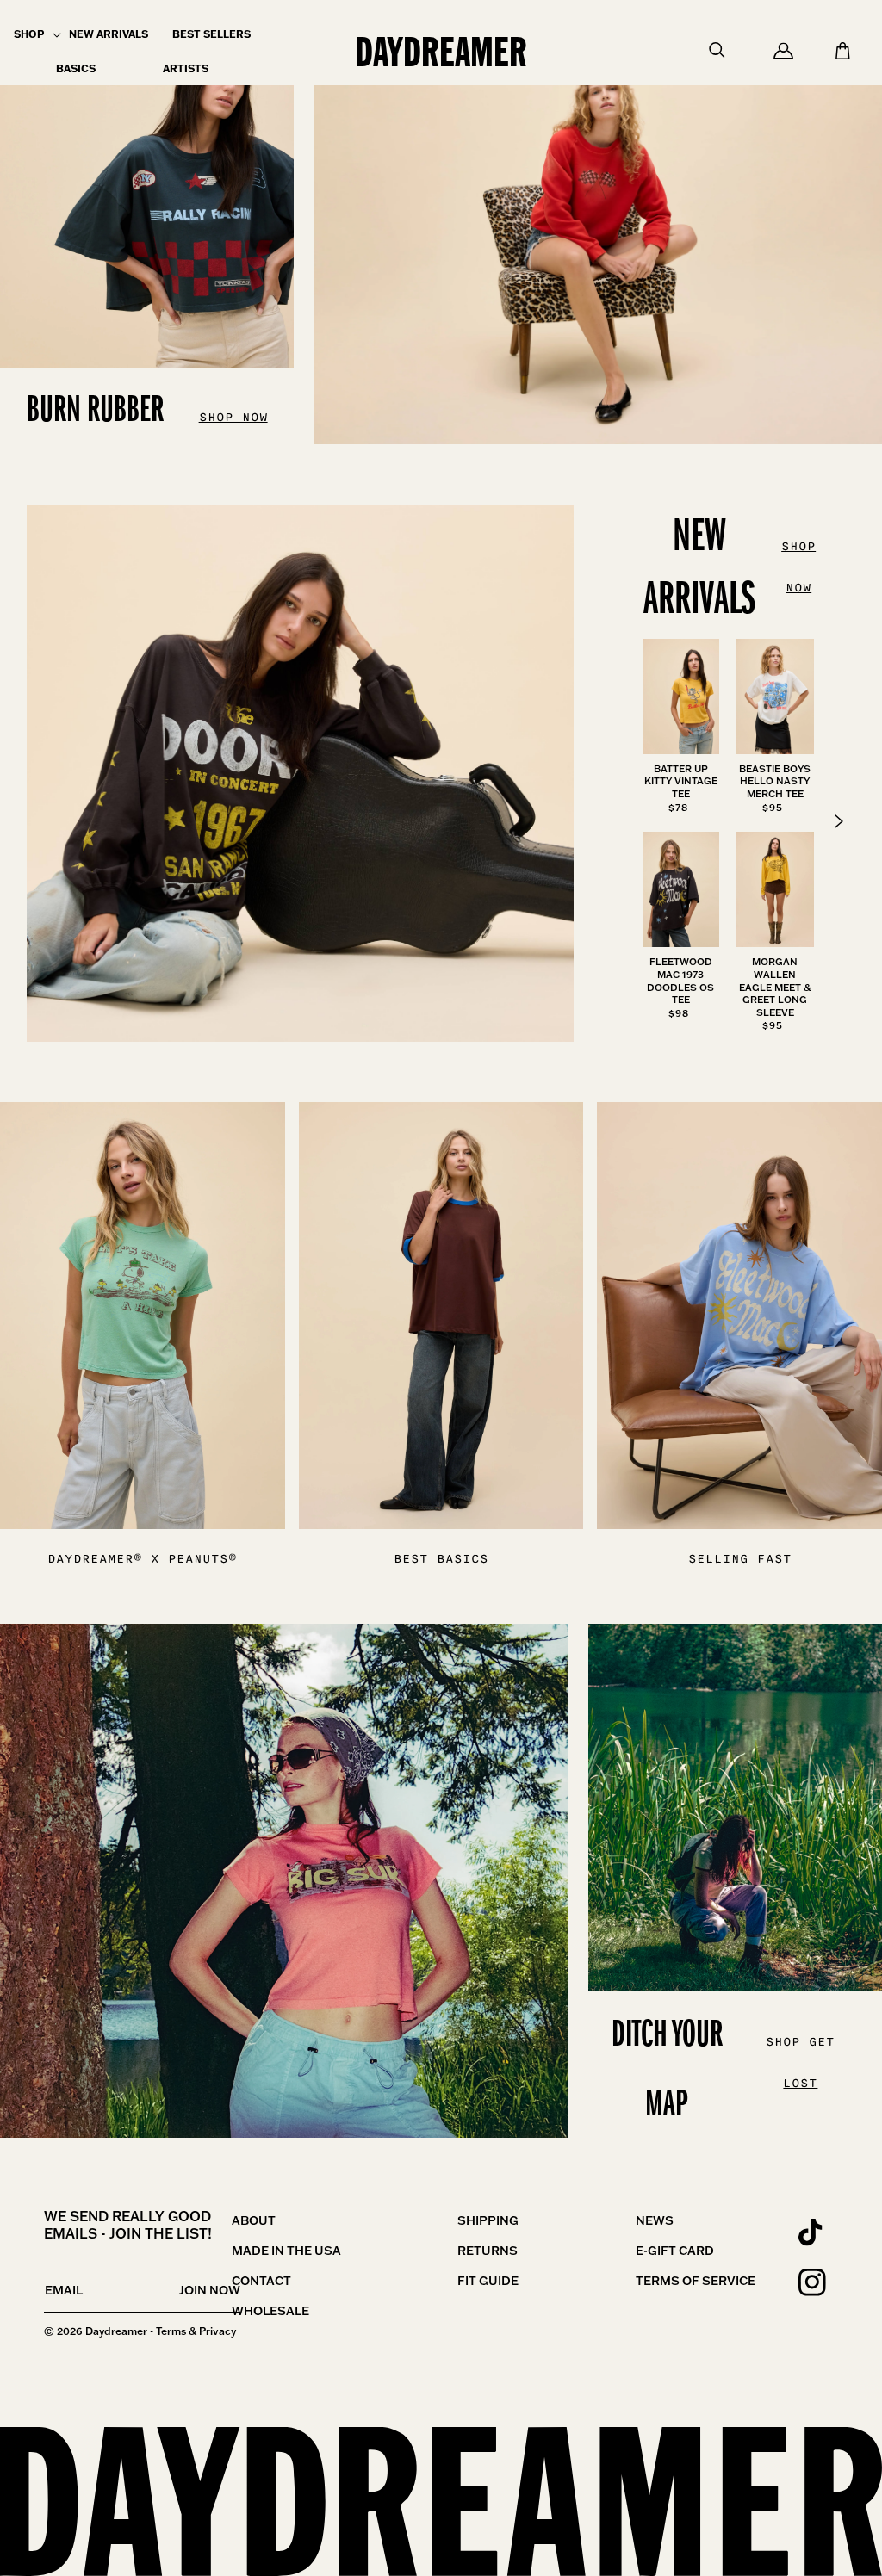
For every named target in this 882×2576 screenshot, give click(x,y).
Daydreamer (116, 2331)
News (655, 2220)
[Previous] (839, 821)
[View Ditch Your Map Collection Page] (284, 1881)
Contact (261, 2281)
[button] (29, 34)
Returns (488, 2251)
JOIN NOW (210, 2290)
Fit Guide (488, 2281)
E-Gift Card (675, 2251)
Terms (171, 2331)
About (254, 2220)
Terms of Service (696, 2281)
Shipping (488, 2220)
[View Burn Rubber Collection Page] (598, 222)
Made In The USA (286, 2251)
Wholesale (270, 2311)
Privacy (217, 2331)
